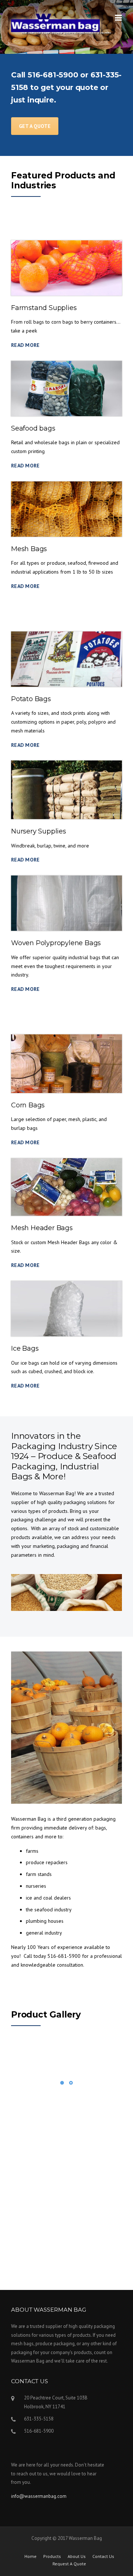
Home (30, 2556)
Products (52, 2556)
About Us (77, 2556)
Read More (25, 345)
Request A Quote (69, 2564)
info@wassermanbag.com (39, 2496)
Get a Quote (35, 126)
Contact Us (103, 2556)
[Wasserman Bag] (55, 22)
